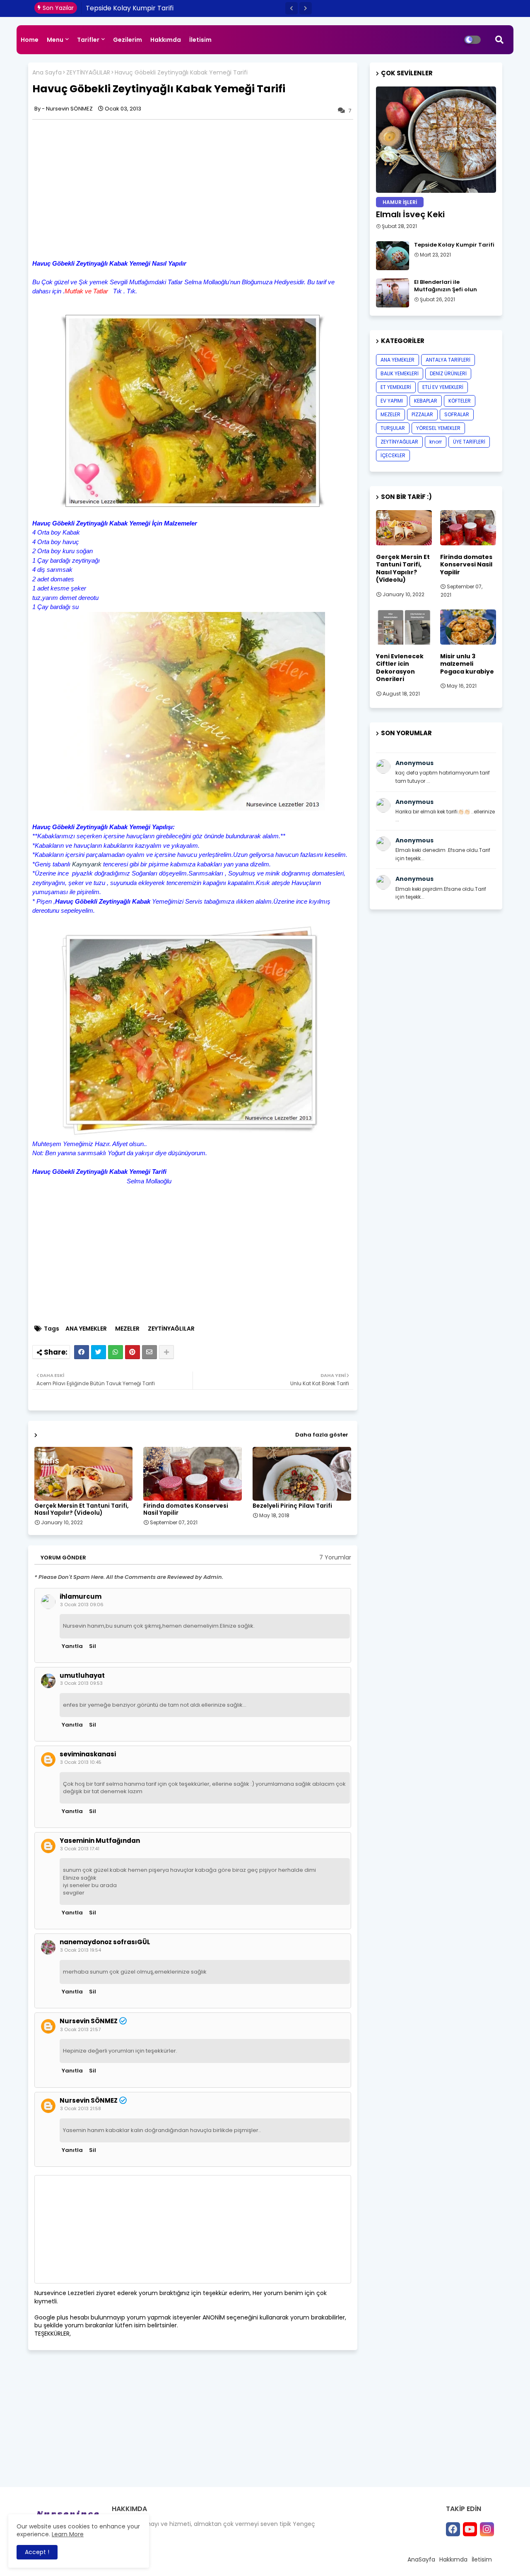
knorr (436, 442)
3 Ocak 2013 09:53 (81, 1683)
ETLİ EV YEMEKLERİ (443, 387)
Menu (55, 40)
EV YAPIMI (392, 401)
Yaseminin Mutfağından (100, 1841)
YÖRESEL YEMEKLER (438, 428)
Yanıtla (72, 1646)
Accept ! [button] (37, 2552)
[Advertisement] (102, 188)
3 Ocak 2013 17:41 (80, 1849)
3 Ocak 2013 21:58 (81, 2108)
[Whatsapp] (116, 1352)
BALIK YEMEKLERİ (400, 373)
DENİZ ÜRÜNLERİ (448, 373)
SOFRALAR (457, 414)
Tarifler (88, 40)
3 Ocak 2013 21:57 (80, 2029)
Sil (93, 1646)
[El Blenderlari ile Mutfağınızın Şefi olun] (393, 293)
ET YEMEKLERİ (396, 387)
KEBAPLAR (426, 401)
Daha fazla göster (322, 1435)
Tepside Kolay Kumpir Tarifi (454, 245)
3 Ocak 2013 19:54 (81, 1950)
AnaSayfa (421, 2559)
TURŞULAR (393, 428)
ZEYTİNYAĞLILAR (88, 73)
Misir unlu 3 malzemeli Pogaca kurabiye (467, 664)
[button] (291, 8)
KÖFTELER (460, 401)
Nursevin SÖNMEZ (89, 2021)
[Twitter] (99, 1352)
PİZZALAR (422, 414)
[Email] (149, 1352)
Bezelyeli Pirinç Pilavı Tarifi (292, 1506)
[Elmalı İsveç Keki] (436, 140)
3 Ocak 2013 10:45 (81, 1762)
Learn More (68, 2534)
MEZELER (127, 1329)
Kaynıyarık (87, 864)
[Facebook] (82, 1352)
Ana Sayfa (47, 73)
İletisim (200, 40)
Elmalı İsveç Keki (410, 214)
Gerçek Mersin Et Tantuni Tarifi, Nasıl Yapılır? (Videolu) (82, 1509)
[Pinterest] (132, 1352)
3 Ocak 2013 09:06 (82, 1605)
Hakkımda (166, 40)
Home (30, 40)
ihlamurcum (81, 1597)
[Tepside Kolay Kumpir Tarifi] (393, 256)
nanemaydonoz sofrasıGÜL (105, 1942)
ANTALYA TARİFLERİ (448, 360)
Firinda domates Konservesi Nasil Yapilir (186, 1509)
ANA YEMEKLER (86, 1329)
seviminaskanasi (88, 1754)
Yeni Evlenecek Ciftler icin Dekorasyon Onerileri (400, 668)
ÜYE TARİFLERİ (469, 442)
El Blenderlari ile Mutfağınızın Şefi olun (146, 8)
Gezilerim (128, 40)
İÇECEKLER (393, 455)
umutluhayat (82, 1676)
